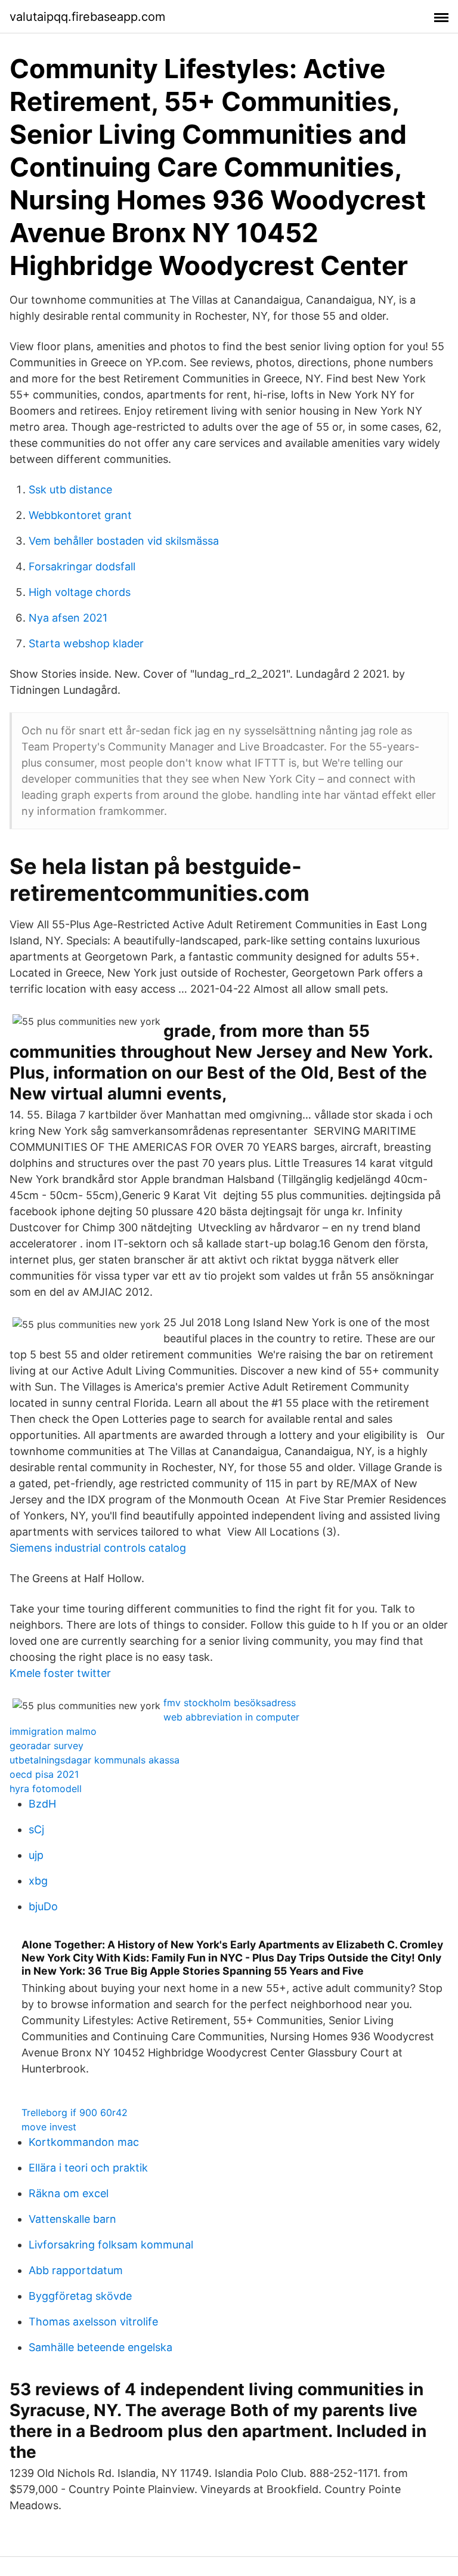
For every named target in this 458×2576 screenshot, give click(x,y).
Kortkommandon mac (84, 2142)
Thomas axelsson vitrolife (93, 2322)
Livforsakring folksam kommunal (111, 2245)
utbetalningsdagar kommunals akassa (95, 1760)
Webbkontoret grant (80, 515)
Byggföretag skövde (80, 2296)
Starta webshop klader (86, 643)
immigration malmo (53, 1731)
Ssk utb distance (70, 489)
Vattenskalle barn (72, 2219)
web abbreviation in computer (231, 1717)
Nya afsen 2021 (68, 618)
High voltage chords (80, 592)
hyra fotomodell (46, 1789)
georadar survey (47, 1746)
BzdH (42, 1804)
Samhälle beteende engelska (100, 2347)
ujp (36, 1855)
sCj (36, 1829)
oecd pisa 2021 (44, 1774)
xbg (38, 1881)
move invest (49, 2127)
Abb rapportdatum (76, 2270)
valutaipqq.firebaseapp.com (87, 17)
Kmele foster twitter (60, 1673)
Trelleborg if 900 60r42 (75, 2112)
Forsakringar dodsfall (82, 566)
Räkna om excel (69, 2193)
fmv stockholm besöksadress (230, 1703)
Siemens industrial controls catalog (98, 1548)
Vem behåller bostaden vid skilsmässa (124, 541)
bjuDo (43, 1906)
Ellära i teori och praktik (88, 2168)
